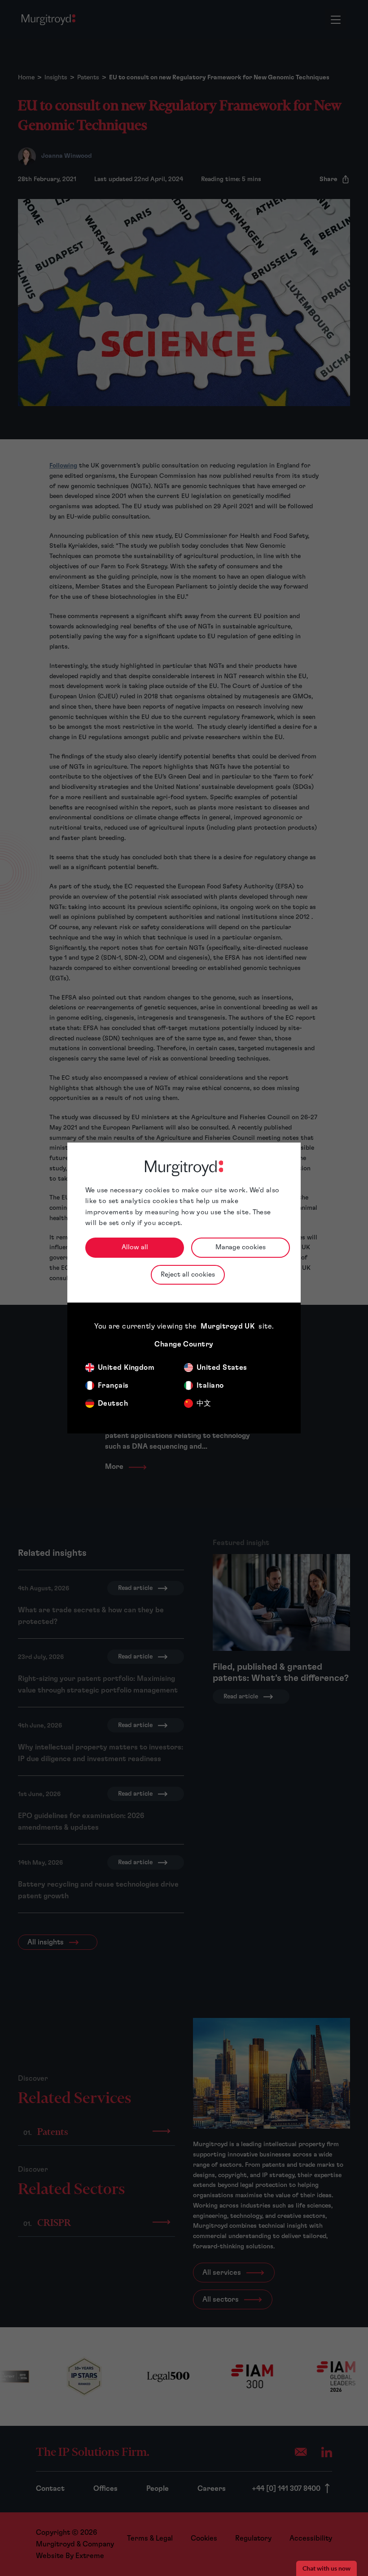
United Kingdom (126, 1368)
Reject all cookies (188, 1275)
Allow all (135, 1247)
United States (222, 1368)
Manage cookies (241, 1247)
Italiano (210, 1385)
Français (113, 1385)
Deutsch (113, 1403)
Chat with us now (326, 2568)
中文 (204, 1403)
